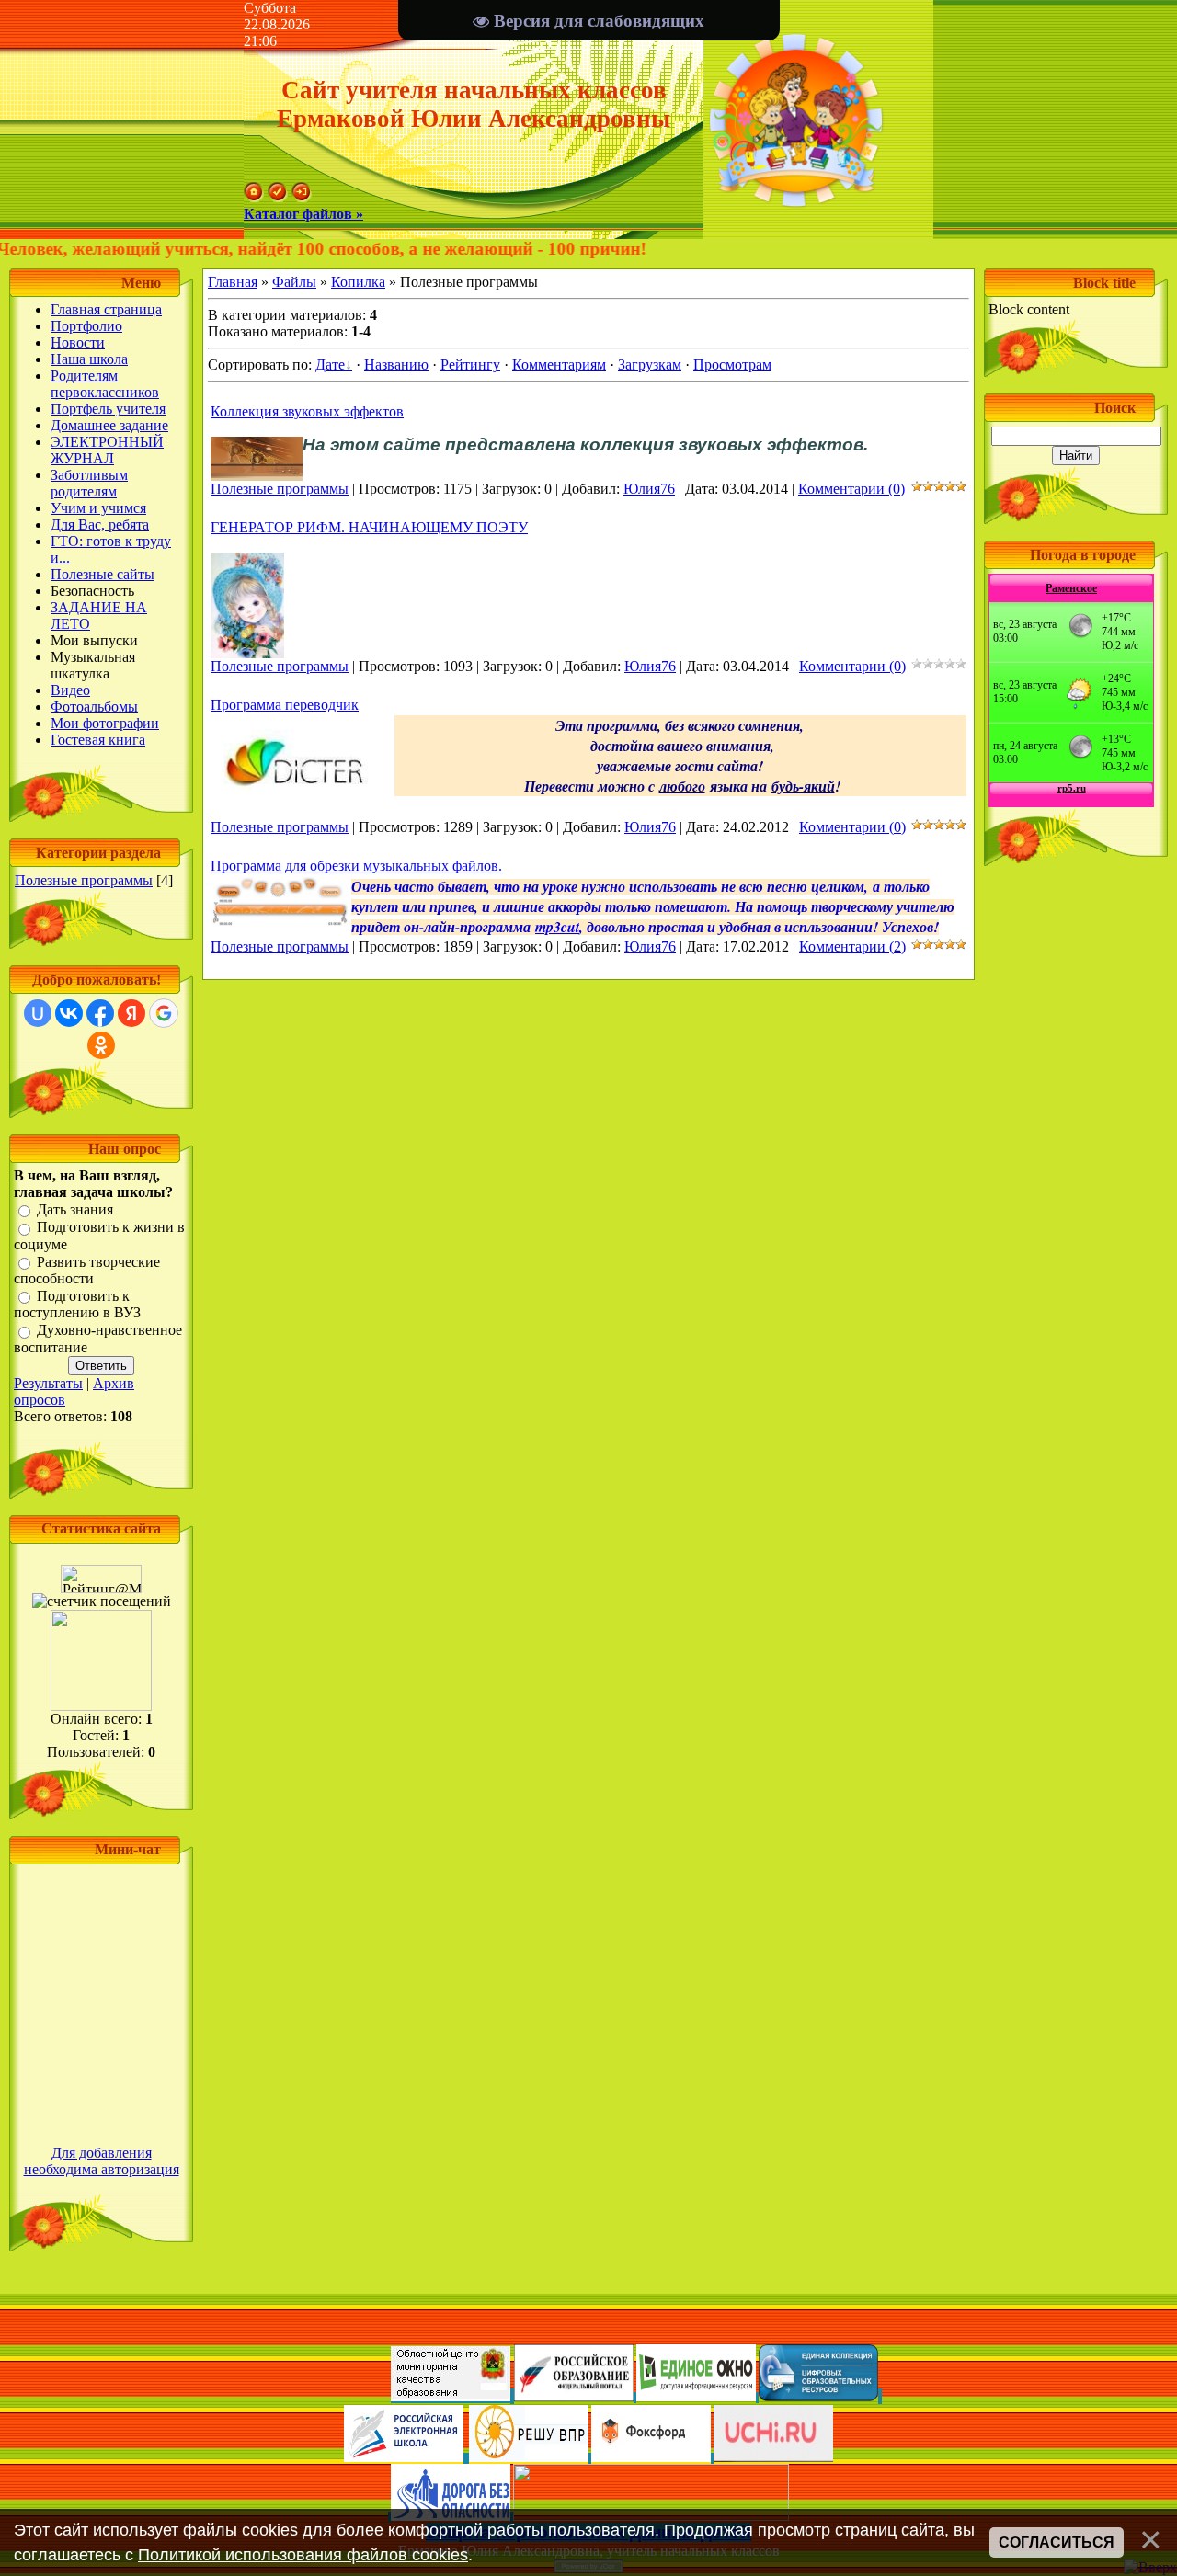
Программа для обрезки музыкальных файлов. (356, 866)
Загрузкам (650, 365)
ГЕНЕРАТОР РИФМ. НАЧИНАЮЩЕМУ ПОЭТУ (369, 527)
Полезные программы (84, 880)
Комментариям (559, 365)
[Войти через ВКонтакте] (69, 1013)
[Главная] (254, 197)
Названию (396, 365)
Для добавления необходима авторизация (102, 2161)
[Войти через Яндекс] (131, 1013)
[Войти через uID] (38, 1013)
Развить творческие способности (87, 1270)
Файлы (294, 282)
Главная (233, 282)
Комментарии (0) (851, 489)
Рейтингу (470, 365)
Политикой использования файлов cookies (303, 2555)
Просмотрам (732, 365)
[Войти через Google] (164, 1013)
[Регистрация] (278, 197)
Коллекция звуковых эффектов (307, 411)
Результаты (48, 1383)
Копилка (358, 282)
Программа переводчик (285, 705)
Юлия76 (649, 489)
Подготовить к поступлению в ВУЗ (77, 1304)
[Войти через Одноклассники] (101, 1045)
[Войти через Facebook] (100, 1013)
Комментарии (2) (852, 946)
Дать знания (75, 1209)
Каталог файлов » (303, 214)
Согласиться (1057, 2542)
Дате (330, 365)
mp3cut (557, 927)
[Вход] (302, 197)
